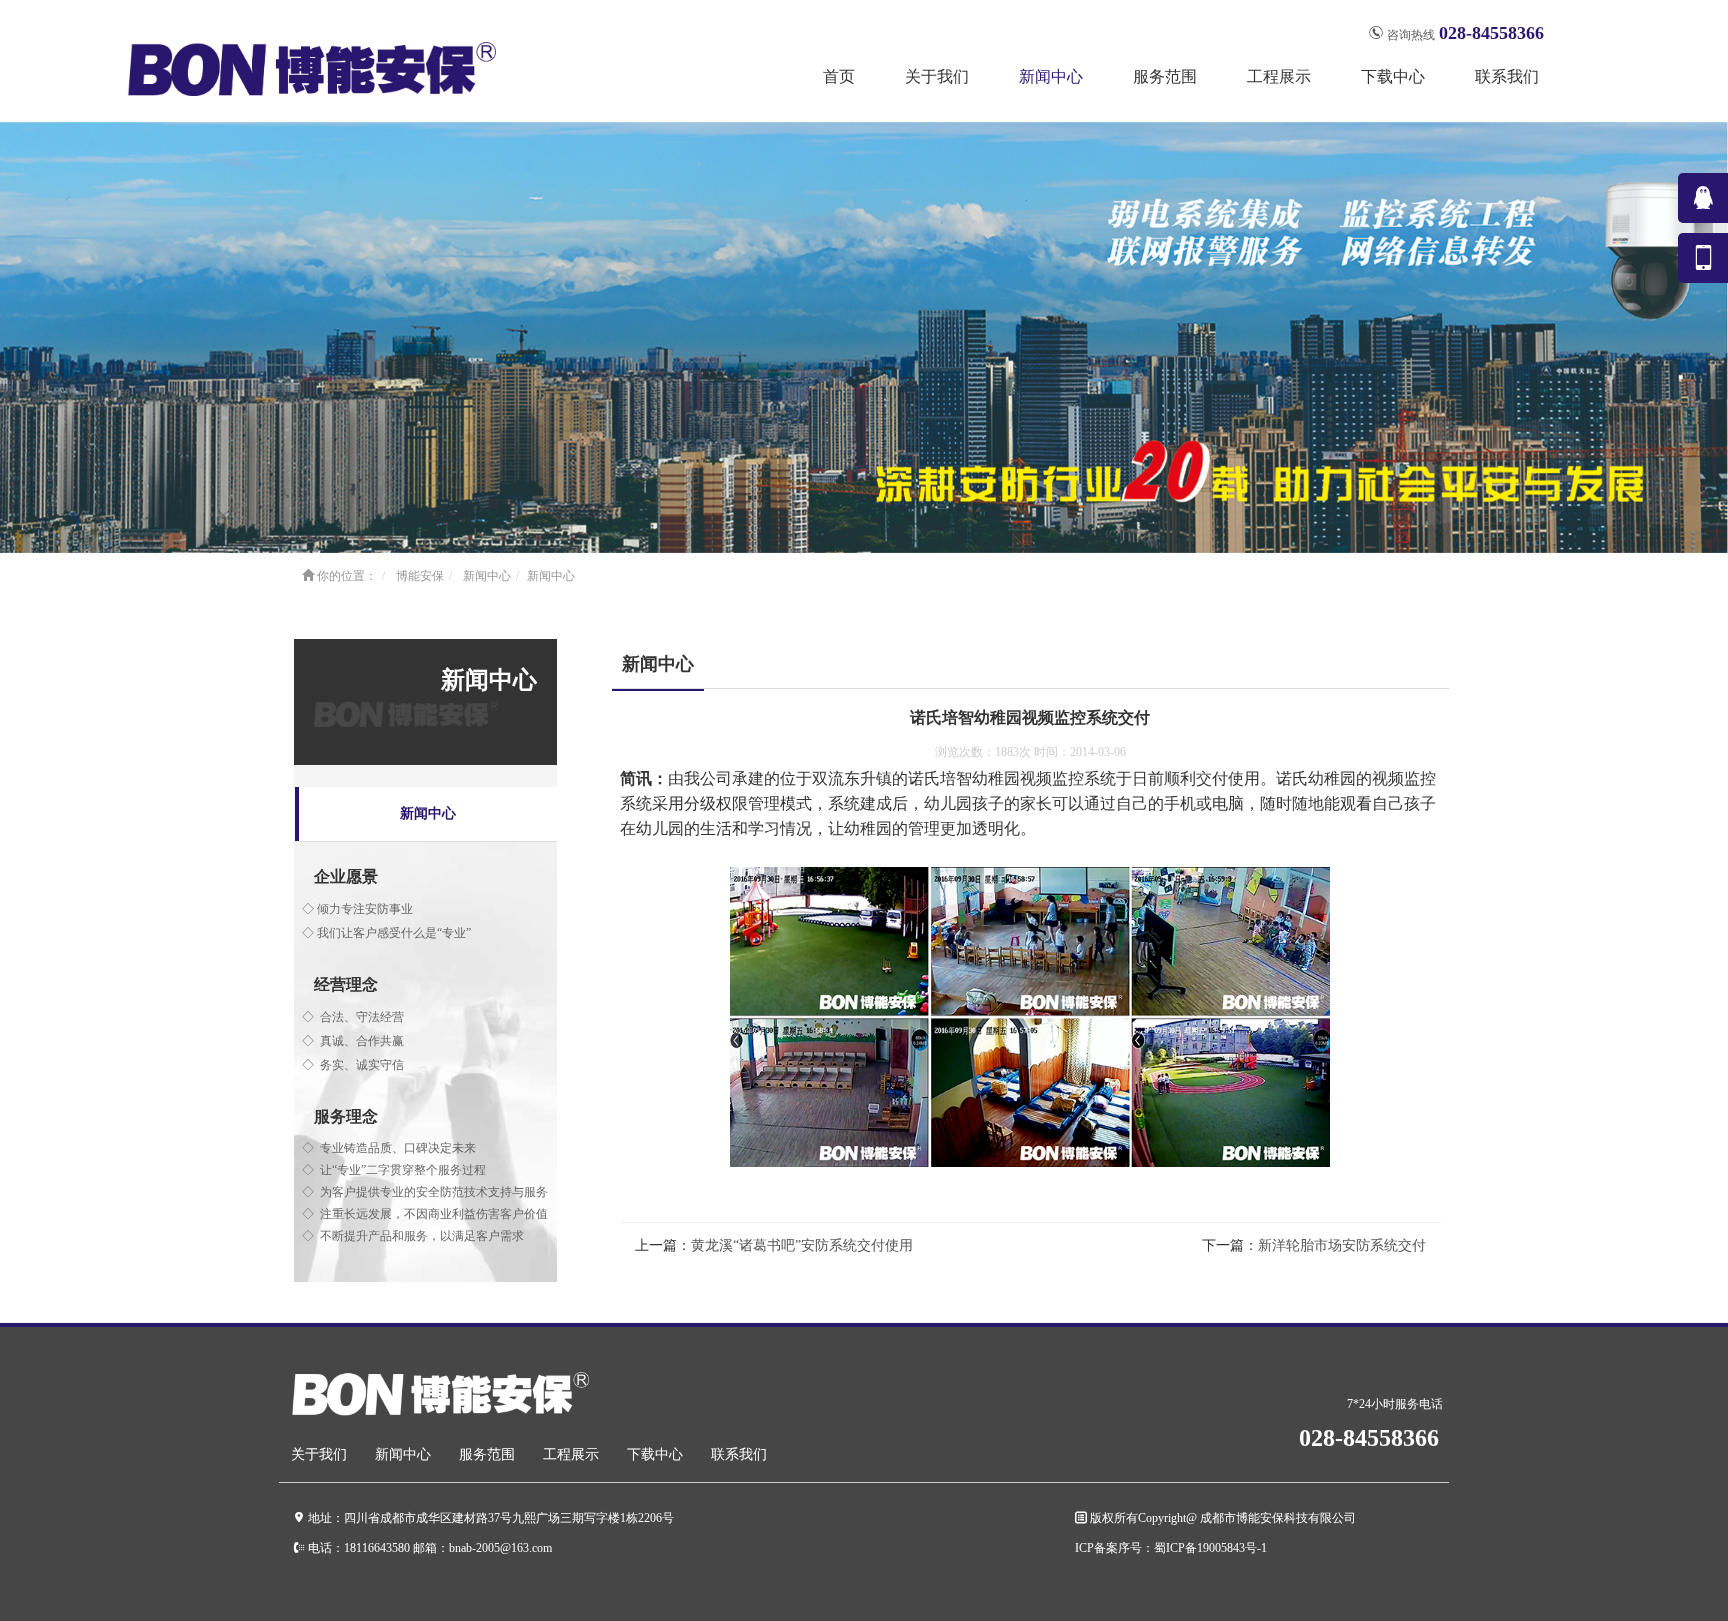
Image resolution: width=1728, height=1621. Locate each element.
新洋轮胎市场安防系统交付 (1342, 1245)
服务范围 (487, 1454)
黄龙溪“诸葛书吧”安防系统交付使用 (802, 1245)
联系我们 (1507, 76)
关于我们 (319, 1454)
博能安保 (420, 576)
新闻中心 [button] (1051, 76)
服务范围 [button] (1165, 76)
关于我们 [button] (937, 76)
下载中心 (655, 1454)
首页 (839, 76)
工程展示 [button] (1279, 76)
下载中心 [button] (1393, 76)
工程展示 (571, 1454)
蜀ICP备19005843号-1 (1210, 1547)
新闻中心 (487, 576)
